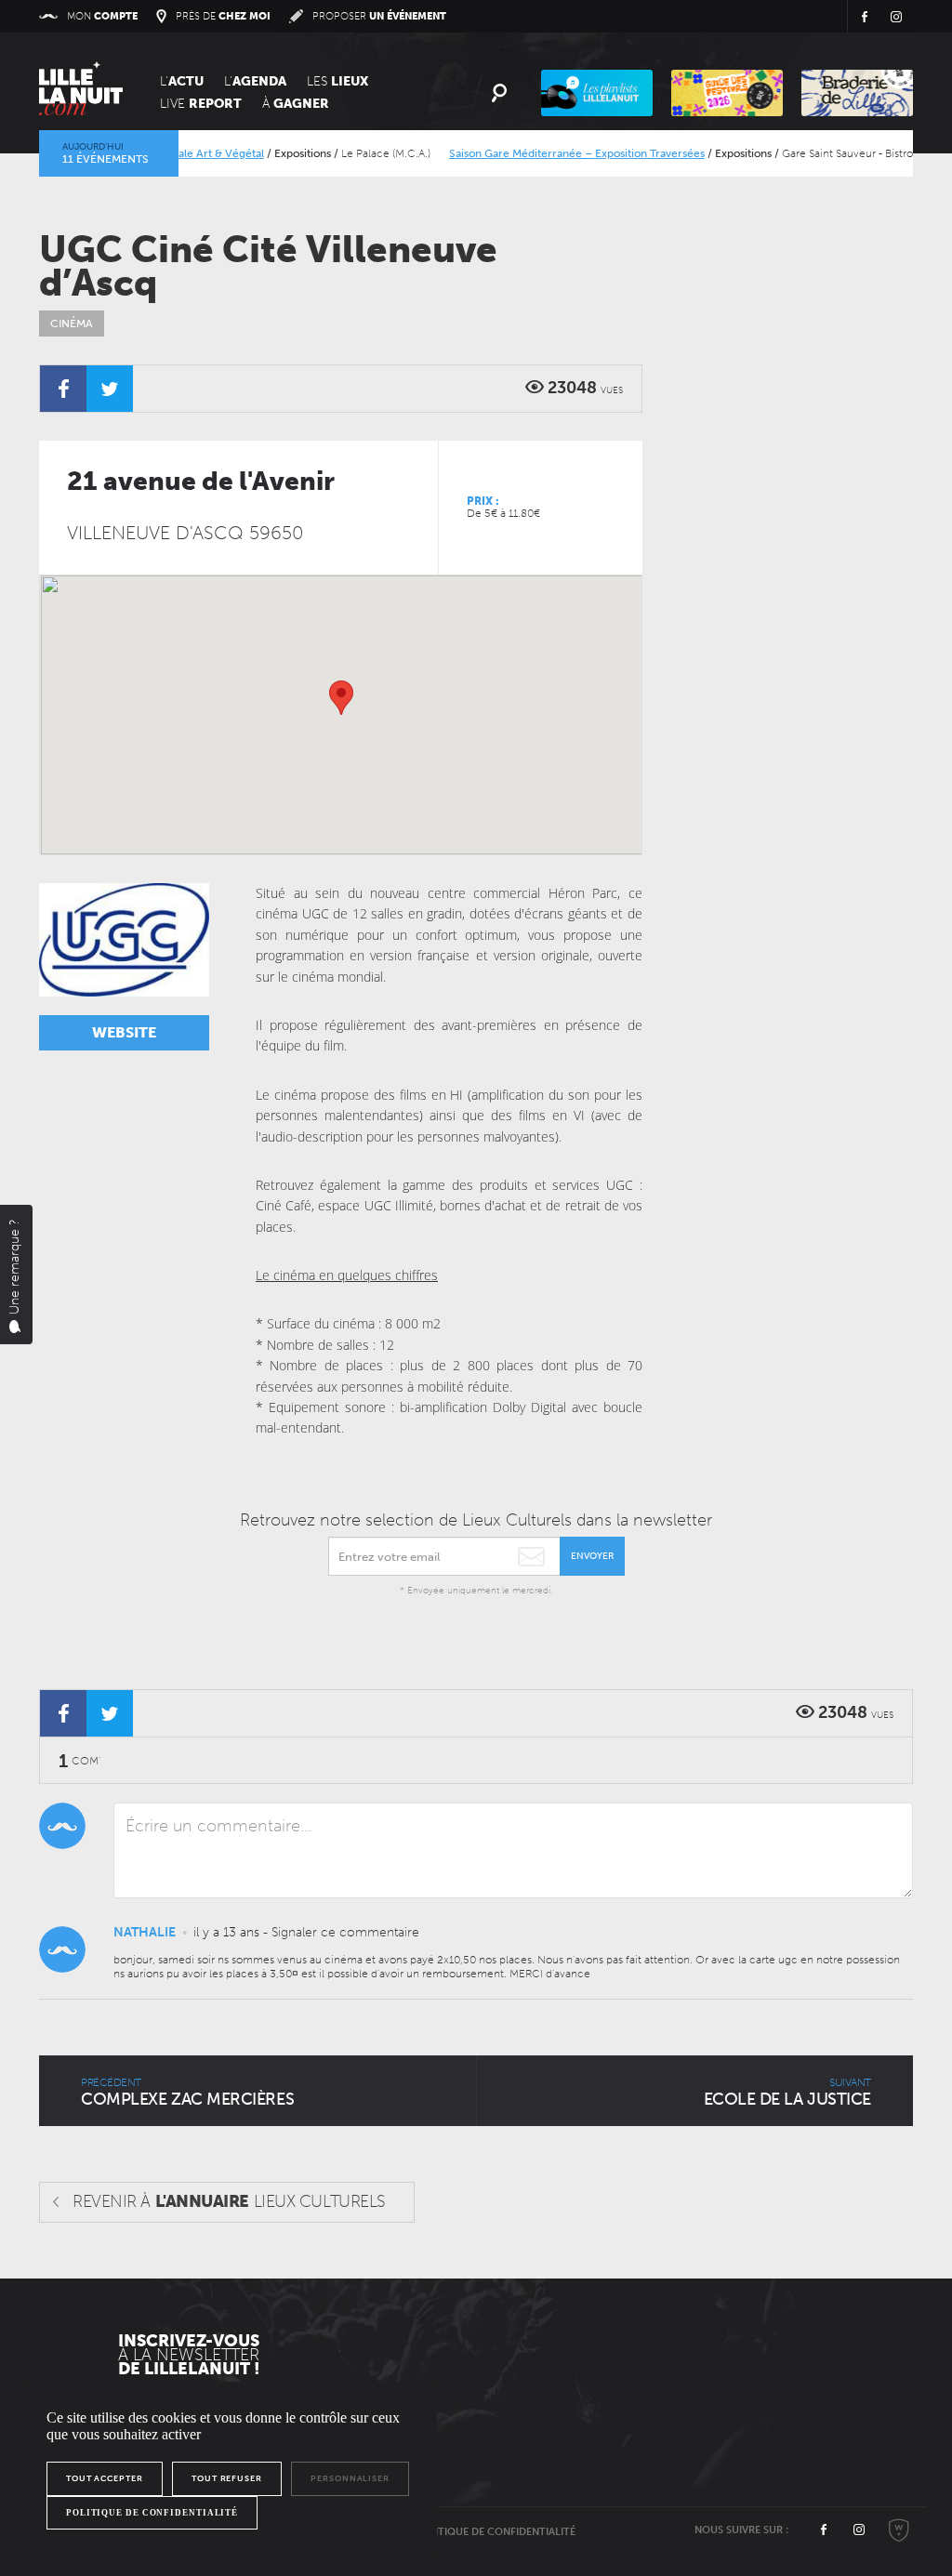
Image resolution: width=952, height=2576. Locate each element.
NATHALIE (145, 1932)
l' (255, 81)
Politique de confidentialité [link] (152, 2513)
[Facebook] (63, 389)
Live (201, 104)
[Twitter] (110, 389)
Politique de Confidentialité (495, 2532)
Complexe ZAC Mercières (187, 2093)
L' (182, 81)
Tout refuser (227, 2478)
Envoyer (592, 1556)
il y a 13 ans (226, 1932)
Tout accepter (105, 2478)
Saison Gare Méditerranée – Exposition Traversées (552, 153)
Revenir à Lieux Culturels (229, 2201)
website (124, 1032)
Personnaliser (350, 2478)
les (337, 81)
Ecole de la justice (787, 2093)
